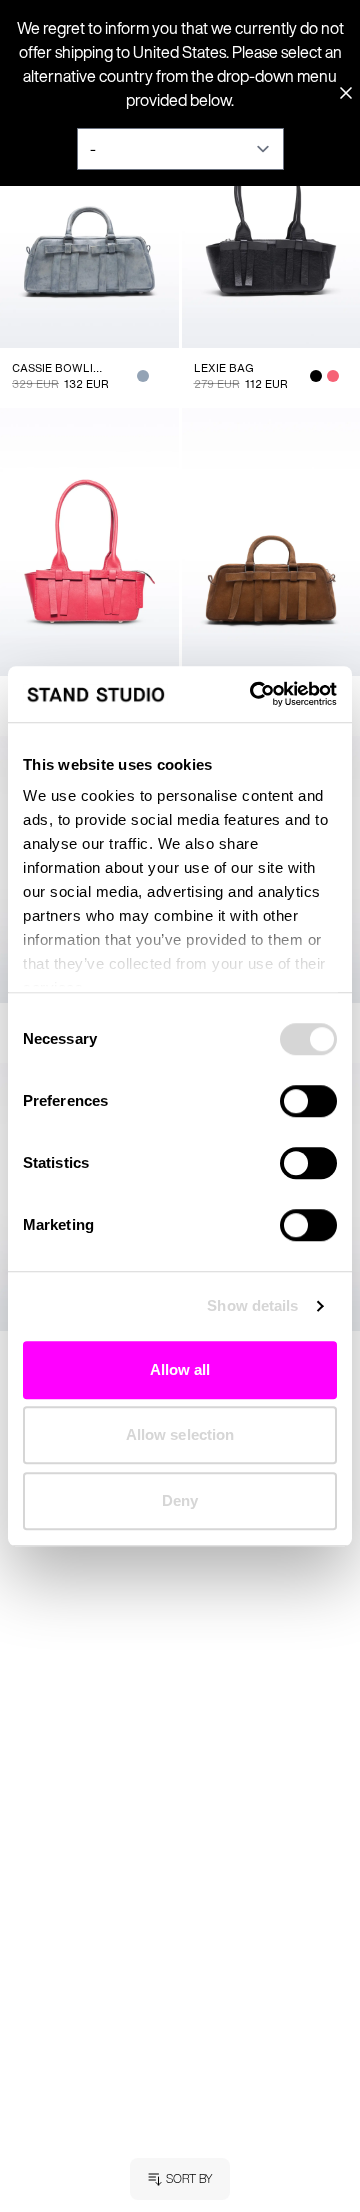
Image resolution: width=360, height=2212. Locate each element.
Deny (180, 1500)
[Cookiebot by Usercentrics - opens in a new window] (254, 694)
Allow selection (180, 1434)
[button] (180, 2179)
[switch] (308, 1101)
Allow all (180, 1369)
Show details (252, 1305)
